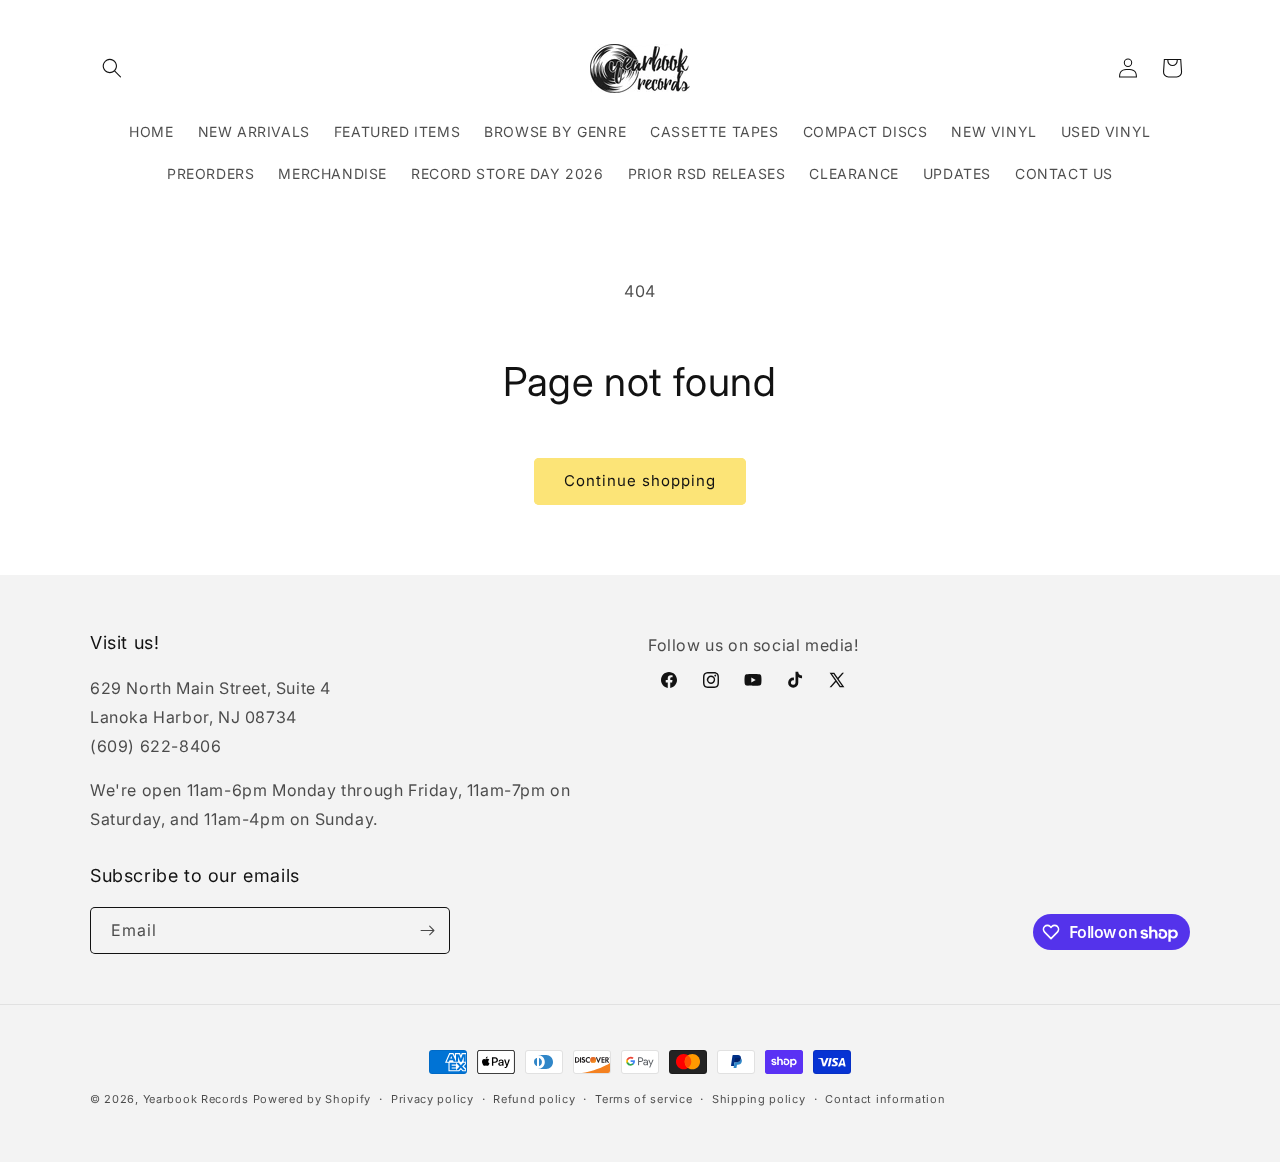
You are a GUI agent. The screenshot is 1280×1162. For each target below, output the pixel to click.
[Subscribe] (427, 930)
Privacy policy (432, 1099)
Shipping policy (759, 1099)
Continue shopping (640, 480)
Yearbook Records (196, 1099)
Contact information (885, 1099)
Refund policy (534, 1099)
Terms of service (643, 1099)
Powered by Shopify (312, 1099)
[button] (112, 68)
